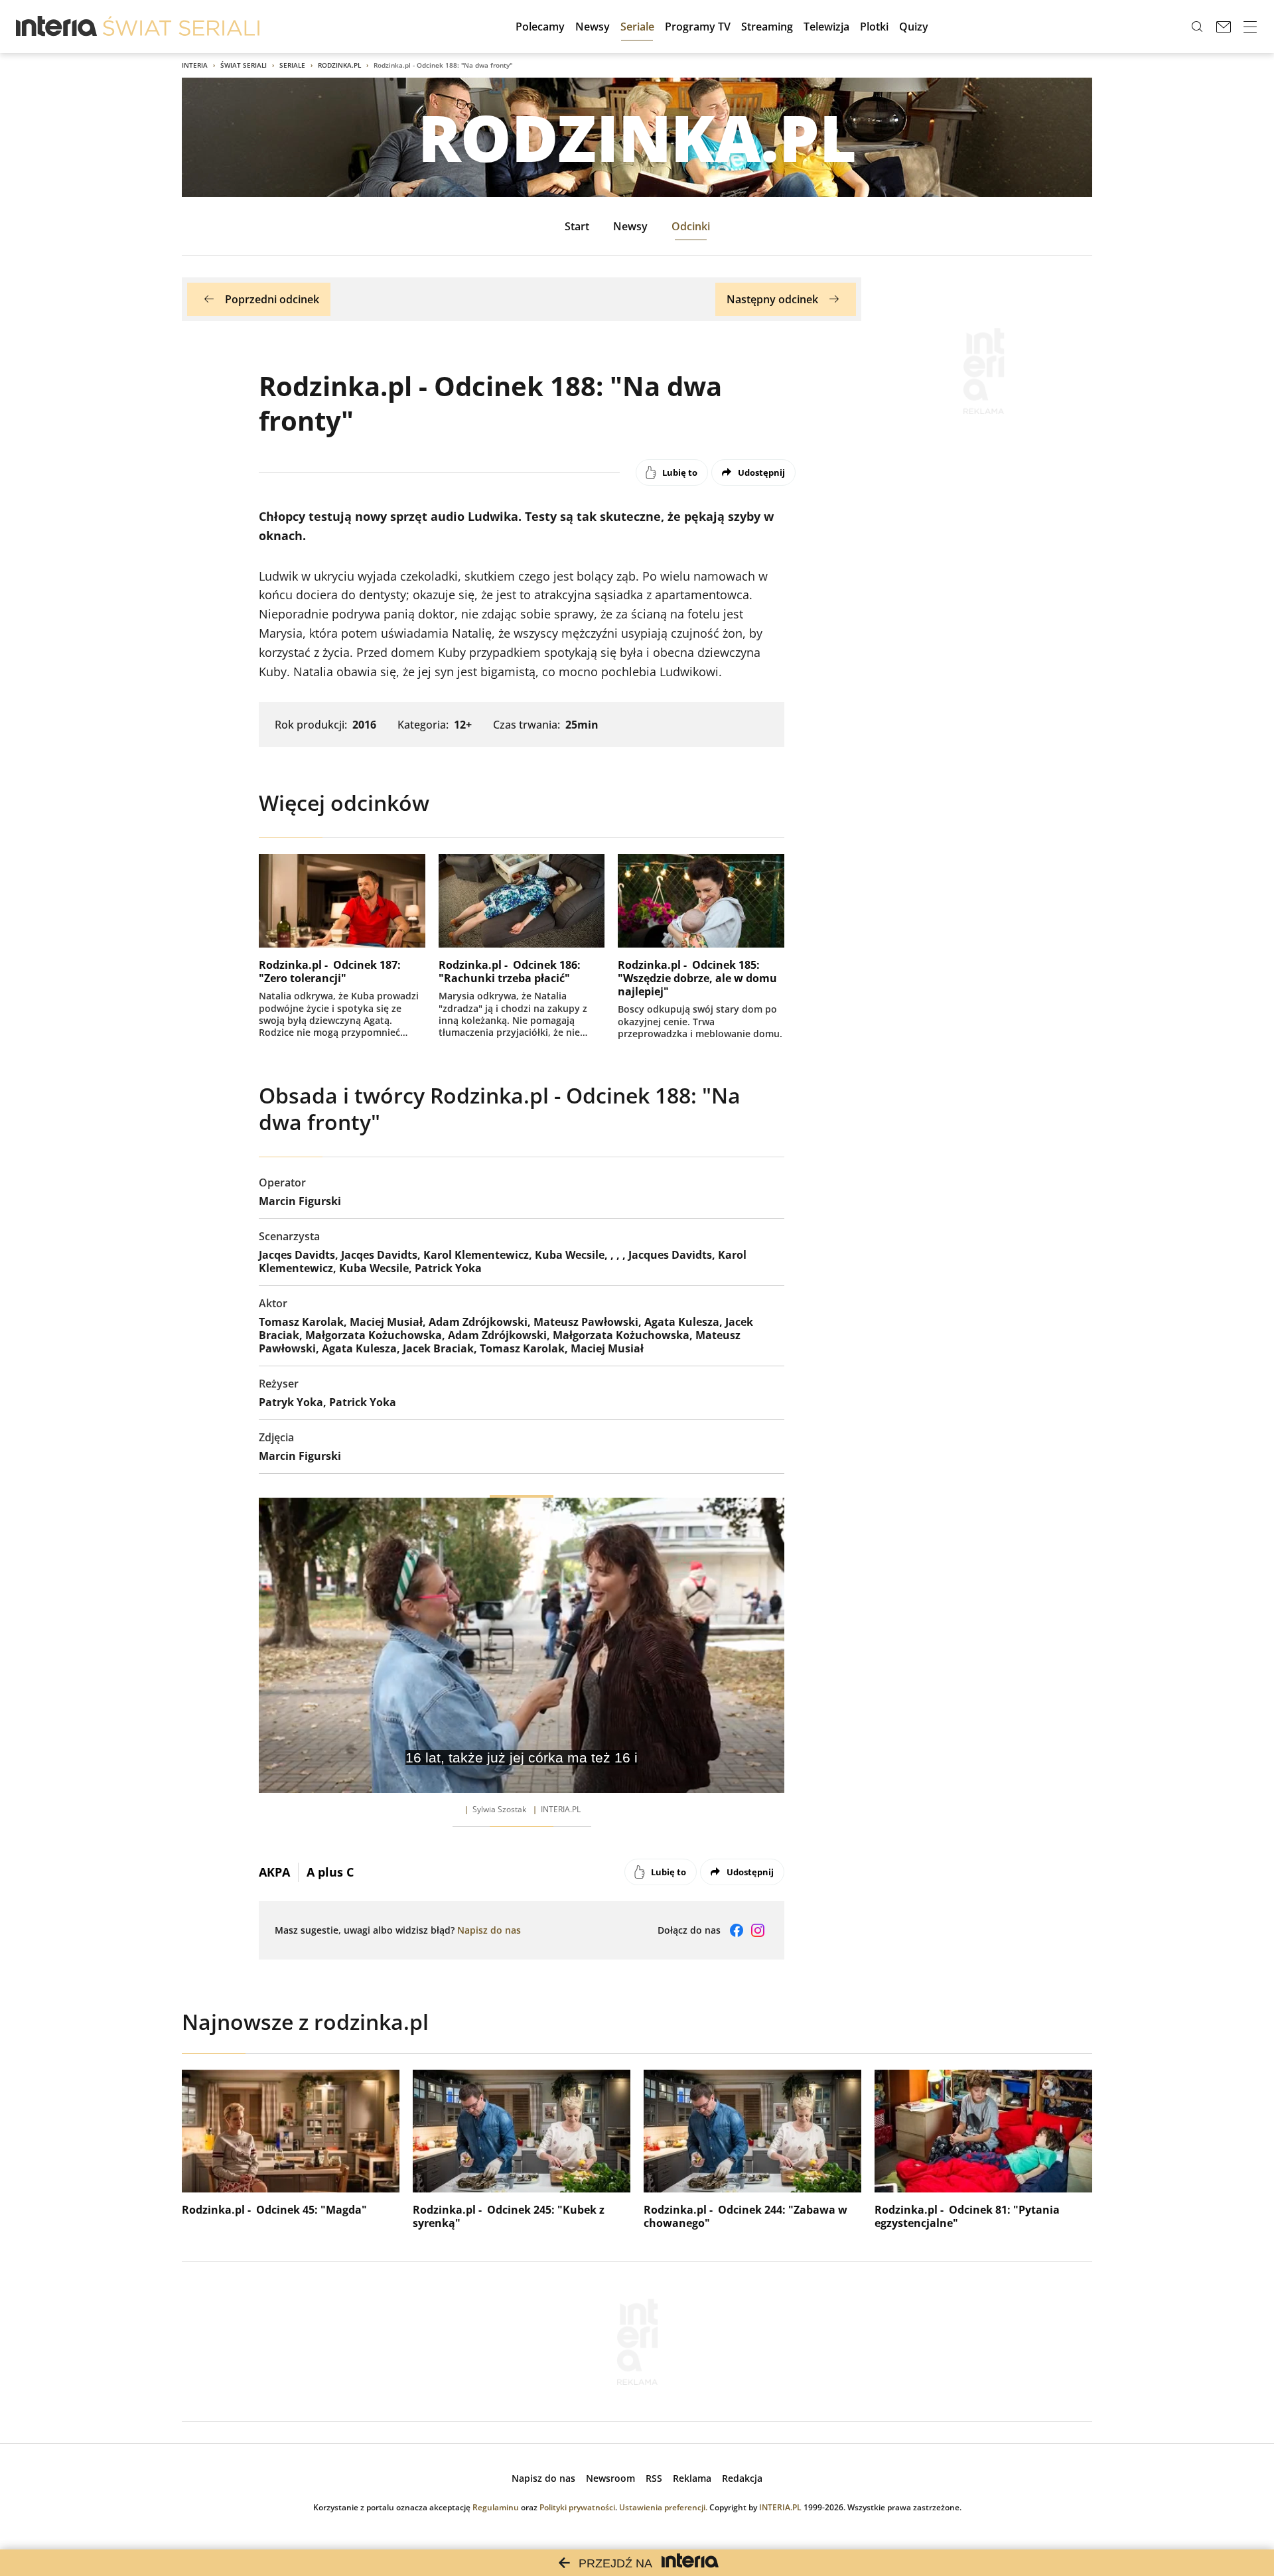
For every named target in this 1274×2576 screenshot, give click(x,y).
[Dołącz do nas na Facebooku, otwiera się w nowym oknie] (737, 1930)
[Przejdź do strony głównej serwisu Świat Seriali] (181, 27)
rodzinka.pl (339, 65)
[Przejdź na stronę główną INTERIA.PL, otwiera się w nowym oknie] (57, 27)
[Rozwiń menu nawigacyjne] (1250, 27)
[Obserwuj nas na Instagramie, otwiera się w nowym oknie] (758, 1930)
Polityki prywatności (577, 2507)
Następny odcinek (772, 299)
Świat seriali (244, 65)
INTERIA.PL (780, 2507)
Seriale (292, 65)
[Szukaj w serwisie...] (1197, 27)
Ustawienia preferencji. (663, 2507)
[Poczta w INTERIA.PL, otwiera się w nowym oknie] (1224, 27)
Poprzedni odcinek (272, 299)
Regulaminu (496, 2507)
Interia (195, 65)
